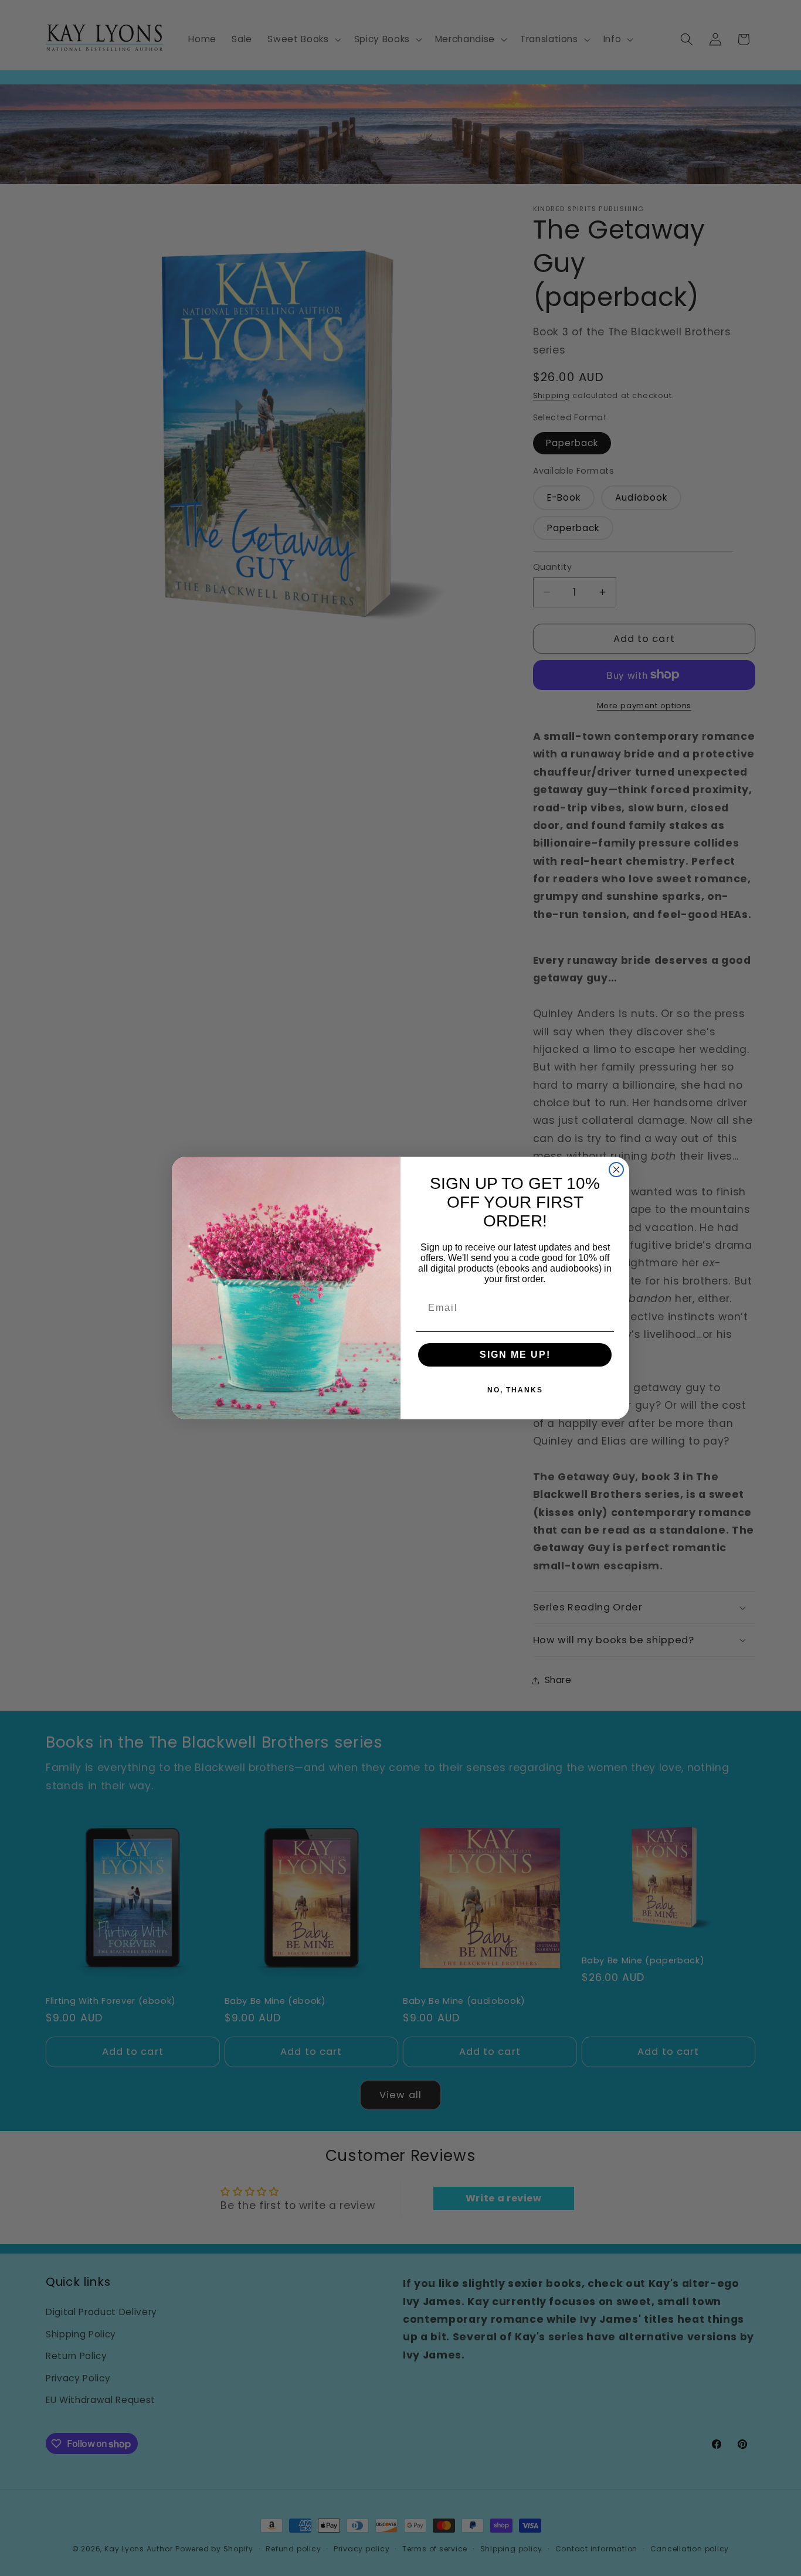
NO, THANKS (515, 1390)
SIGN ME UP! (515, 1355)
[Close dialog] (616, 1170)
